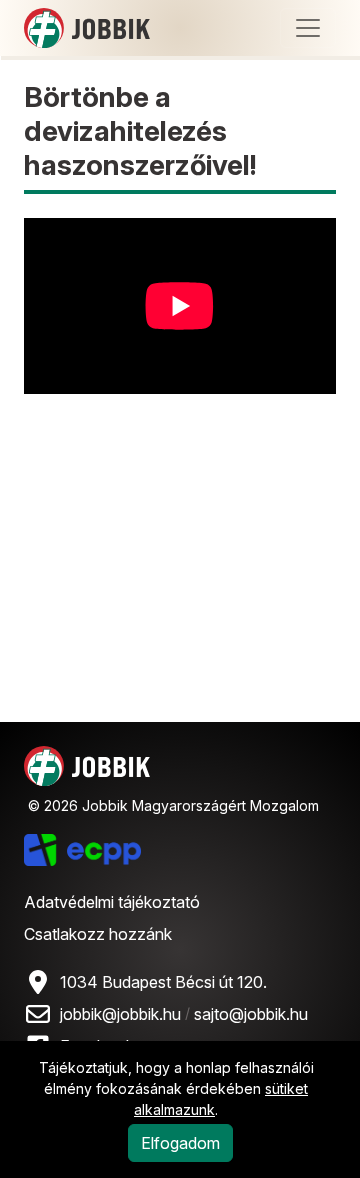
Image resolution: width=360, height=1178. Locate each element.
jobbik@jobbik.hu (120, 1014)
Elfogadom (180, 1143)
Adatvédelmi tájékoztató (112, 902)
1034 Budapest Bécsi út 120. (163, 982)
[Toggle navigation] (308, 28)
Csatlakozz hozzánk (98, 934)
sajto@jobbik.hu (251, 1014)
